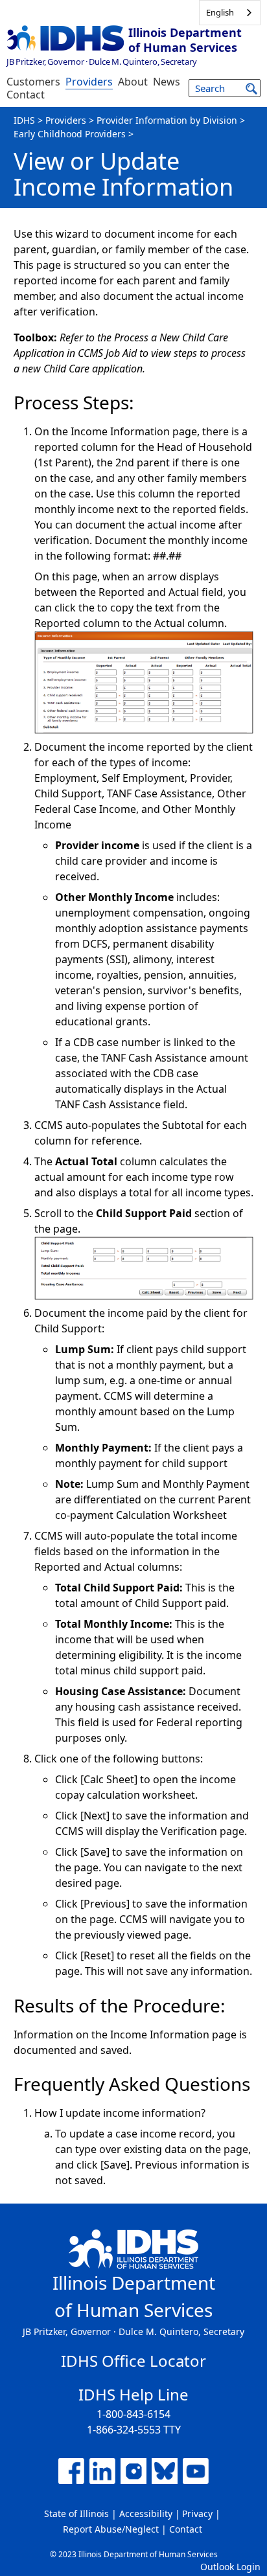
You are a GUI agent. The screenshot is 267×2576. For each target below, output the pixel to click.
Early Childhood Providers (70, 134)
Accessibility (146, 2513)
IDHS (24, 120)
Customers (33, 82)
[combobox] (230, 13)
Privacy (197, 2513)
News (167, 82)
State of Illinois (76, 2513)
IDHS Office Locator (133, 2361)
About (133, 82)
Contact (26, 95)
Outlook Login (230, 2567)
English (220, 12)
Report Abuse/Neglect (111, 2529)
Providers (89, 82)
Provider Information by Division (167, 120)
